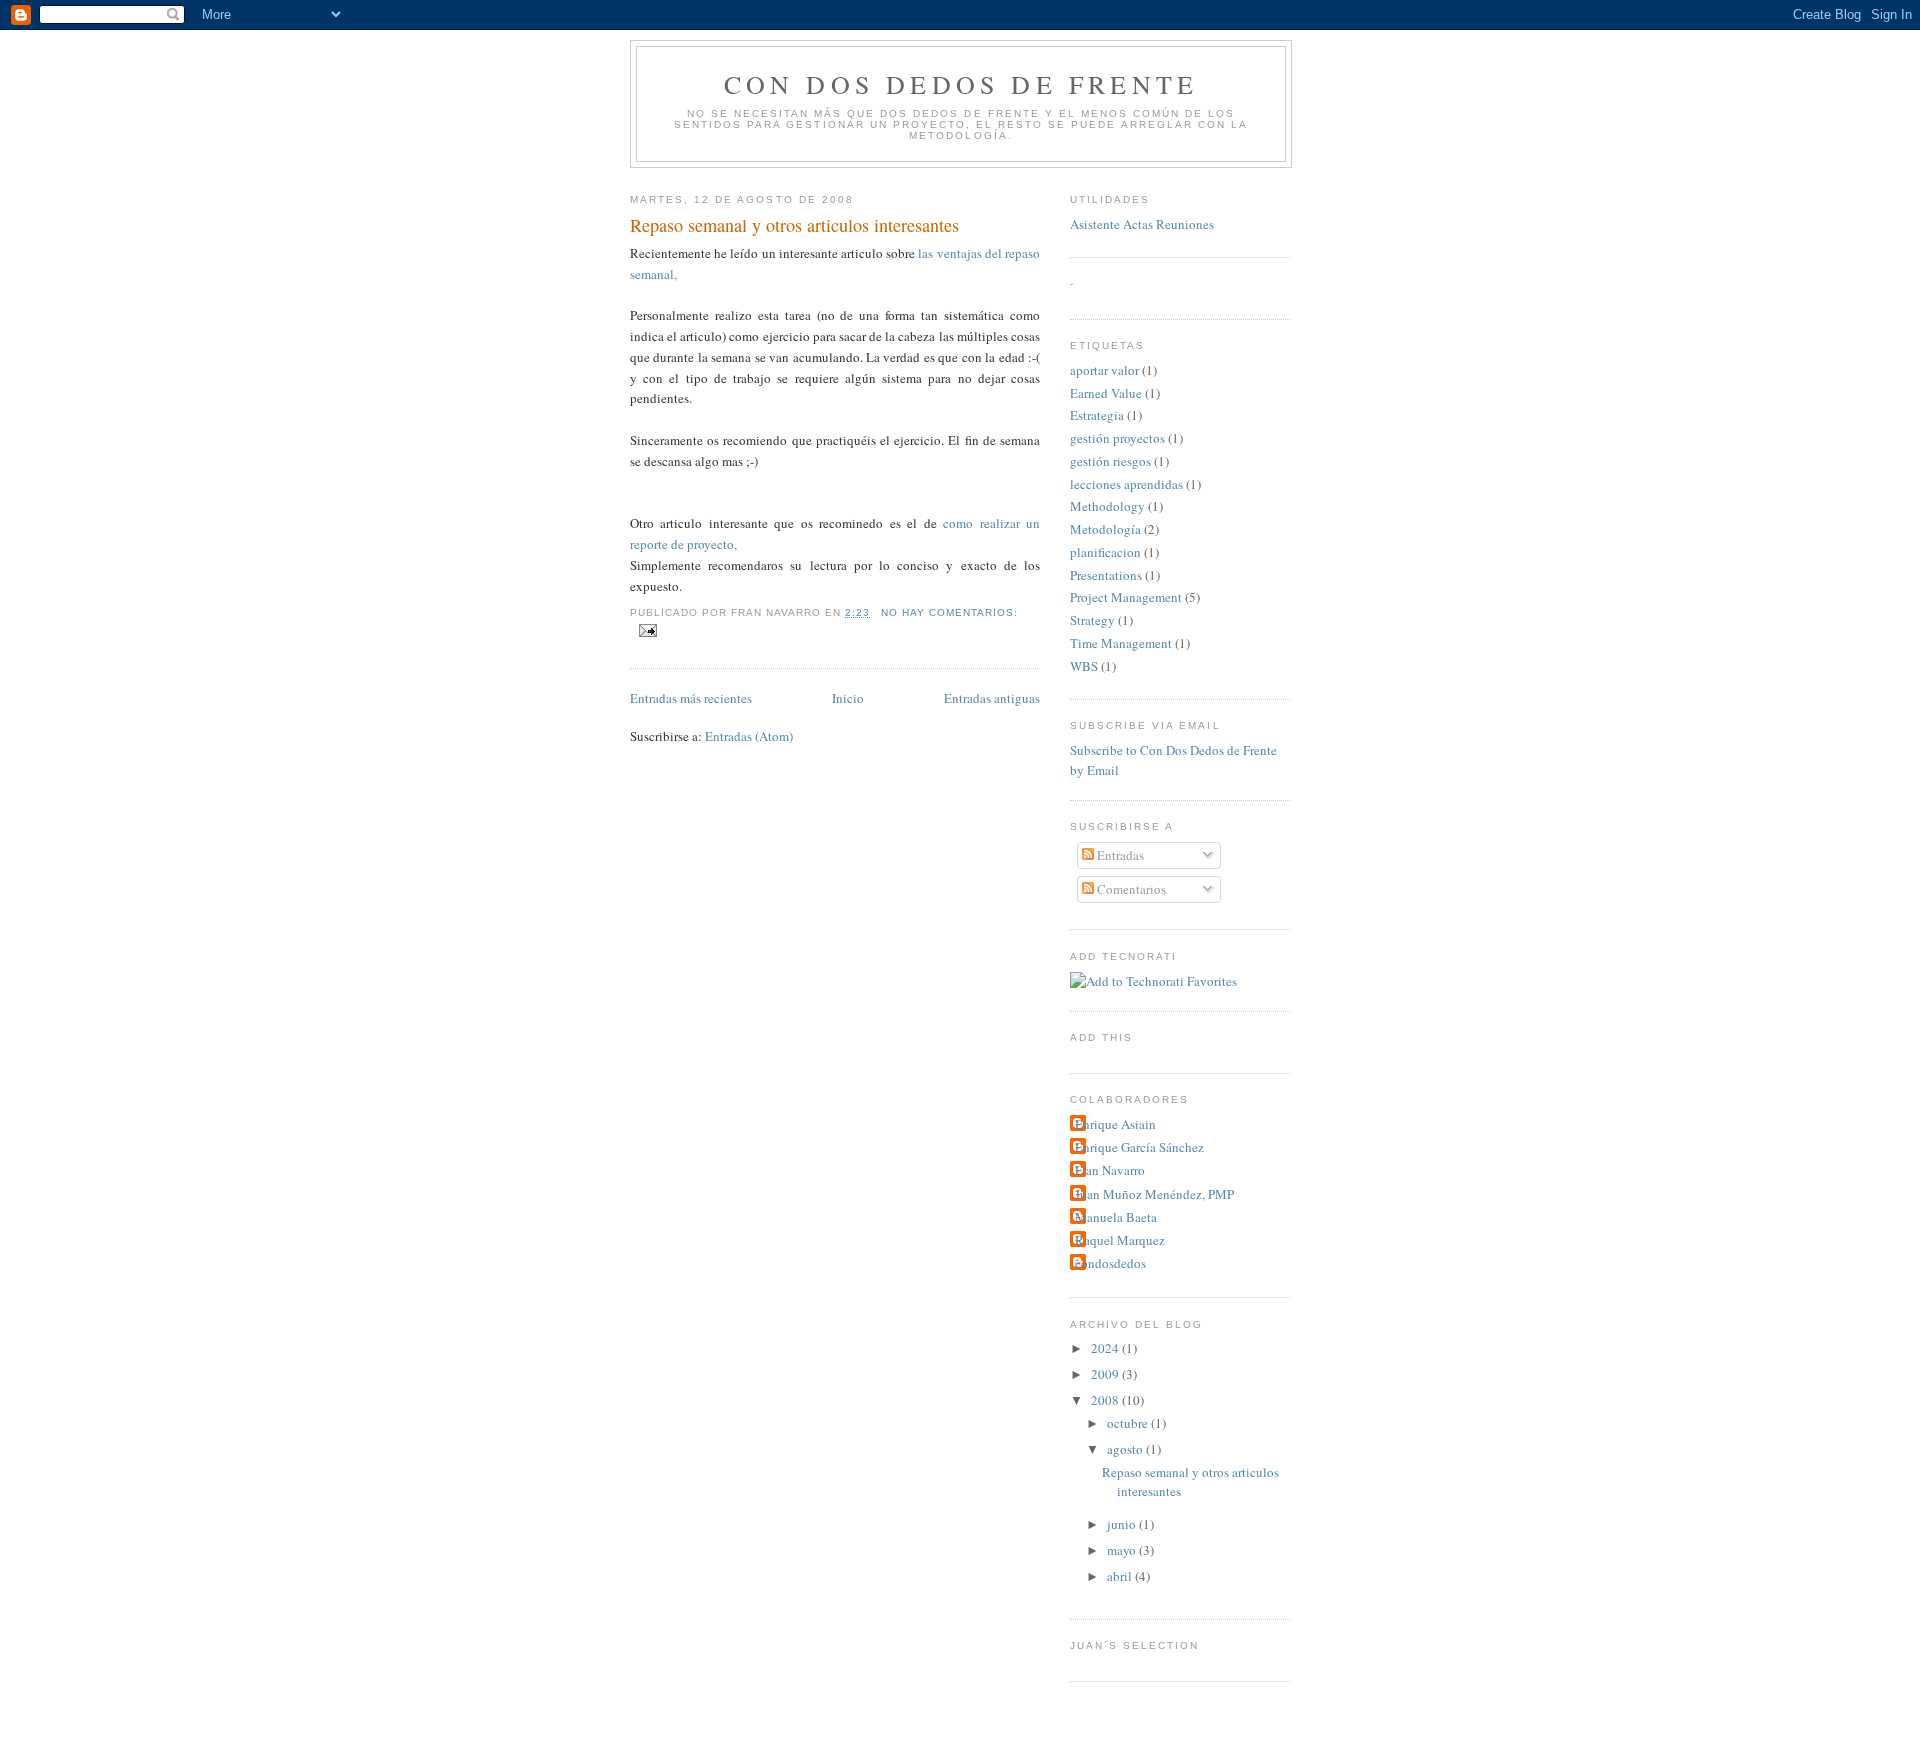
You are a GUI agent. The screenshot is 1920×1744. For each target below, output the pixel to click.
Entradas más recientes (691, 698)
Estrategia (1097, 415)
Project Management (1126, 597)
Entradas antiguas (992, 698)
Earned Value (1106, 393)
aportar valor (1104, 370)
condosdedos (1110, 1263)
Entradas (1119, 855)
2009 (1106, 1374)
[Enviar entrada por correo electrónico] (647, 630)
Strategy (1092, 620)
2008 (1106, 1400)
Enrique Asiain (1115, 1124)
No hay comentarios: (949, 612)
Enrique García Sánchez (1139, 1147)
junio (1123, 1524)
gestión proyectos (1117, 438)
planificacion (1105, 552)
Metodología (1105, 529)
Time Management (1121, 643)
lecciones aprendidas (1126, 484)
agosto (1126, 1449)
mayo (1123, 1550)
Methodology (1107, 506)
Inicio (848, 698)
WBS (1084, 666)
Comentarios (1130, 889)
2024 (1106, 1348)
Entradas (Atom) (749, 736)
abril (1121, 1576)
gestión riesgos (1110, 461)
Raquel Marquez (1120, 1240)
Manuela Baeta (1116, 1217)
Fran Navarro (1110, 1170)
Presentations (1106, 575)
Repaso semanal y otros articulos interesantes (794, 225)
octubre (1129, 1423)
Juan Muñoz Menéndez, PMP (1154, 1194)
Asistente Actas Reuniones (1142, 224)
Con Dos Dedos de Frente (961, 84)
